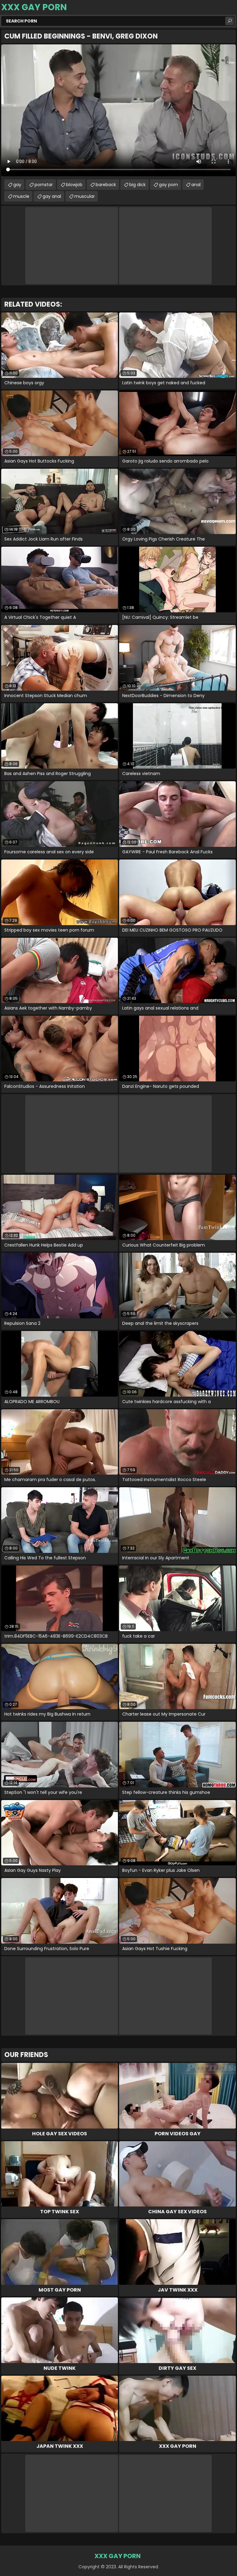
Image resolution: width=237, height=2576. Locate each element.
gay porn (168, 185)
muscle (21, 196)
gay (17, 185)
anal (196, 185)
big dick (137, 185)
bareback (106, 185)
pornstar (44, 185)
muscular (85, 196)
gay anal (52, 196)
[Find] (230, 21)
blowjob (74, 185)
